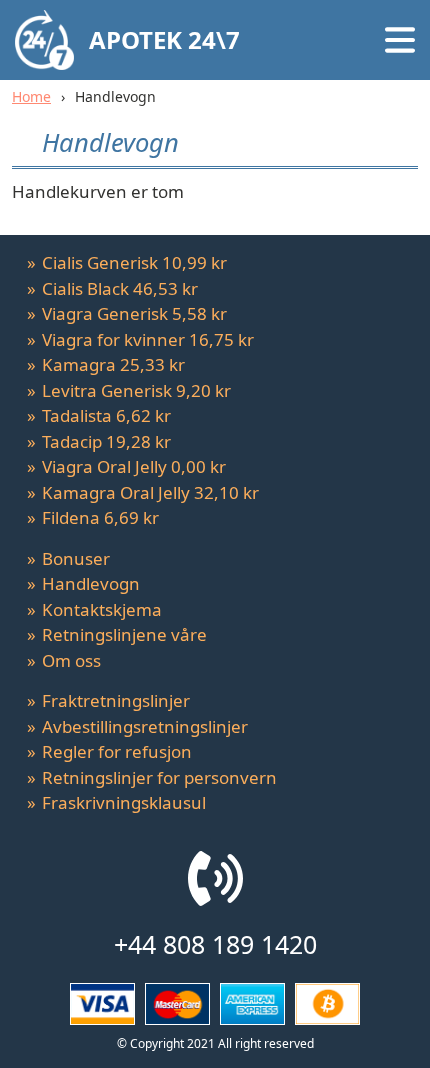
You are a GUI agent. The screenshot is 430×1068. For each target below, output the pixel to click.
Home (31, 96)
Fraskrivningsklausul (124, 802)
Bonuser (76, 558)
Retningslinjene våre (124, 634)
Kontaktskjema (102, 609)
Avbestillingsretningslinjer (145, 726)
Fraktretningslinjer (116, 700)
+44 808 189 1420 (215, 944)
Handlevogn (91, 583)
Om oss (71, 660)
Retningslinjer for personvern (159, 777)
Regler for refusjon (117, 751)
